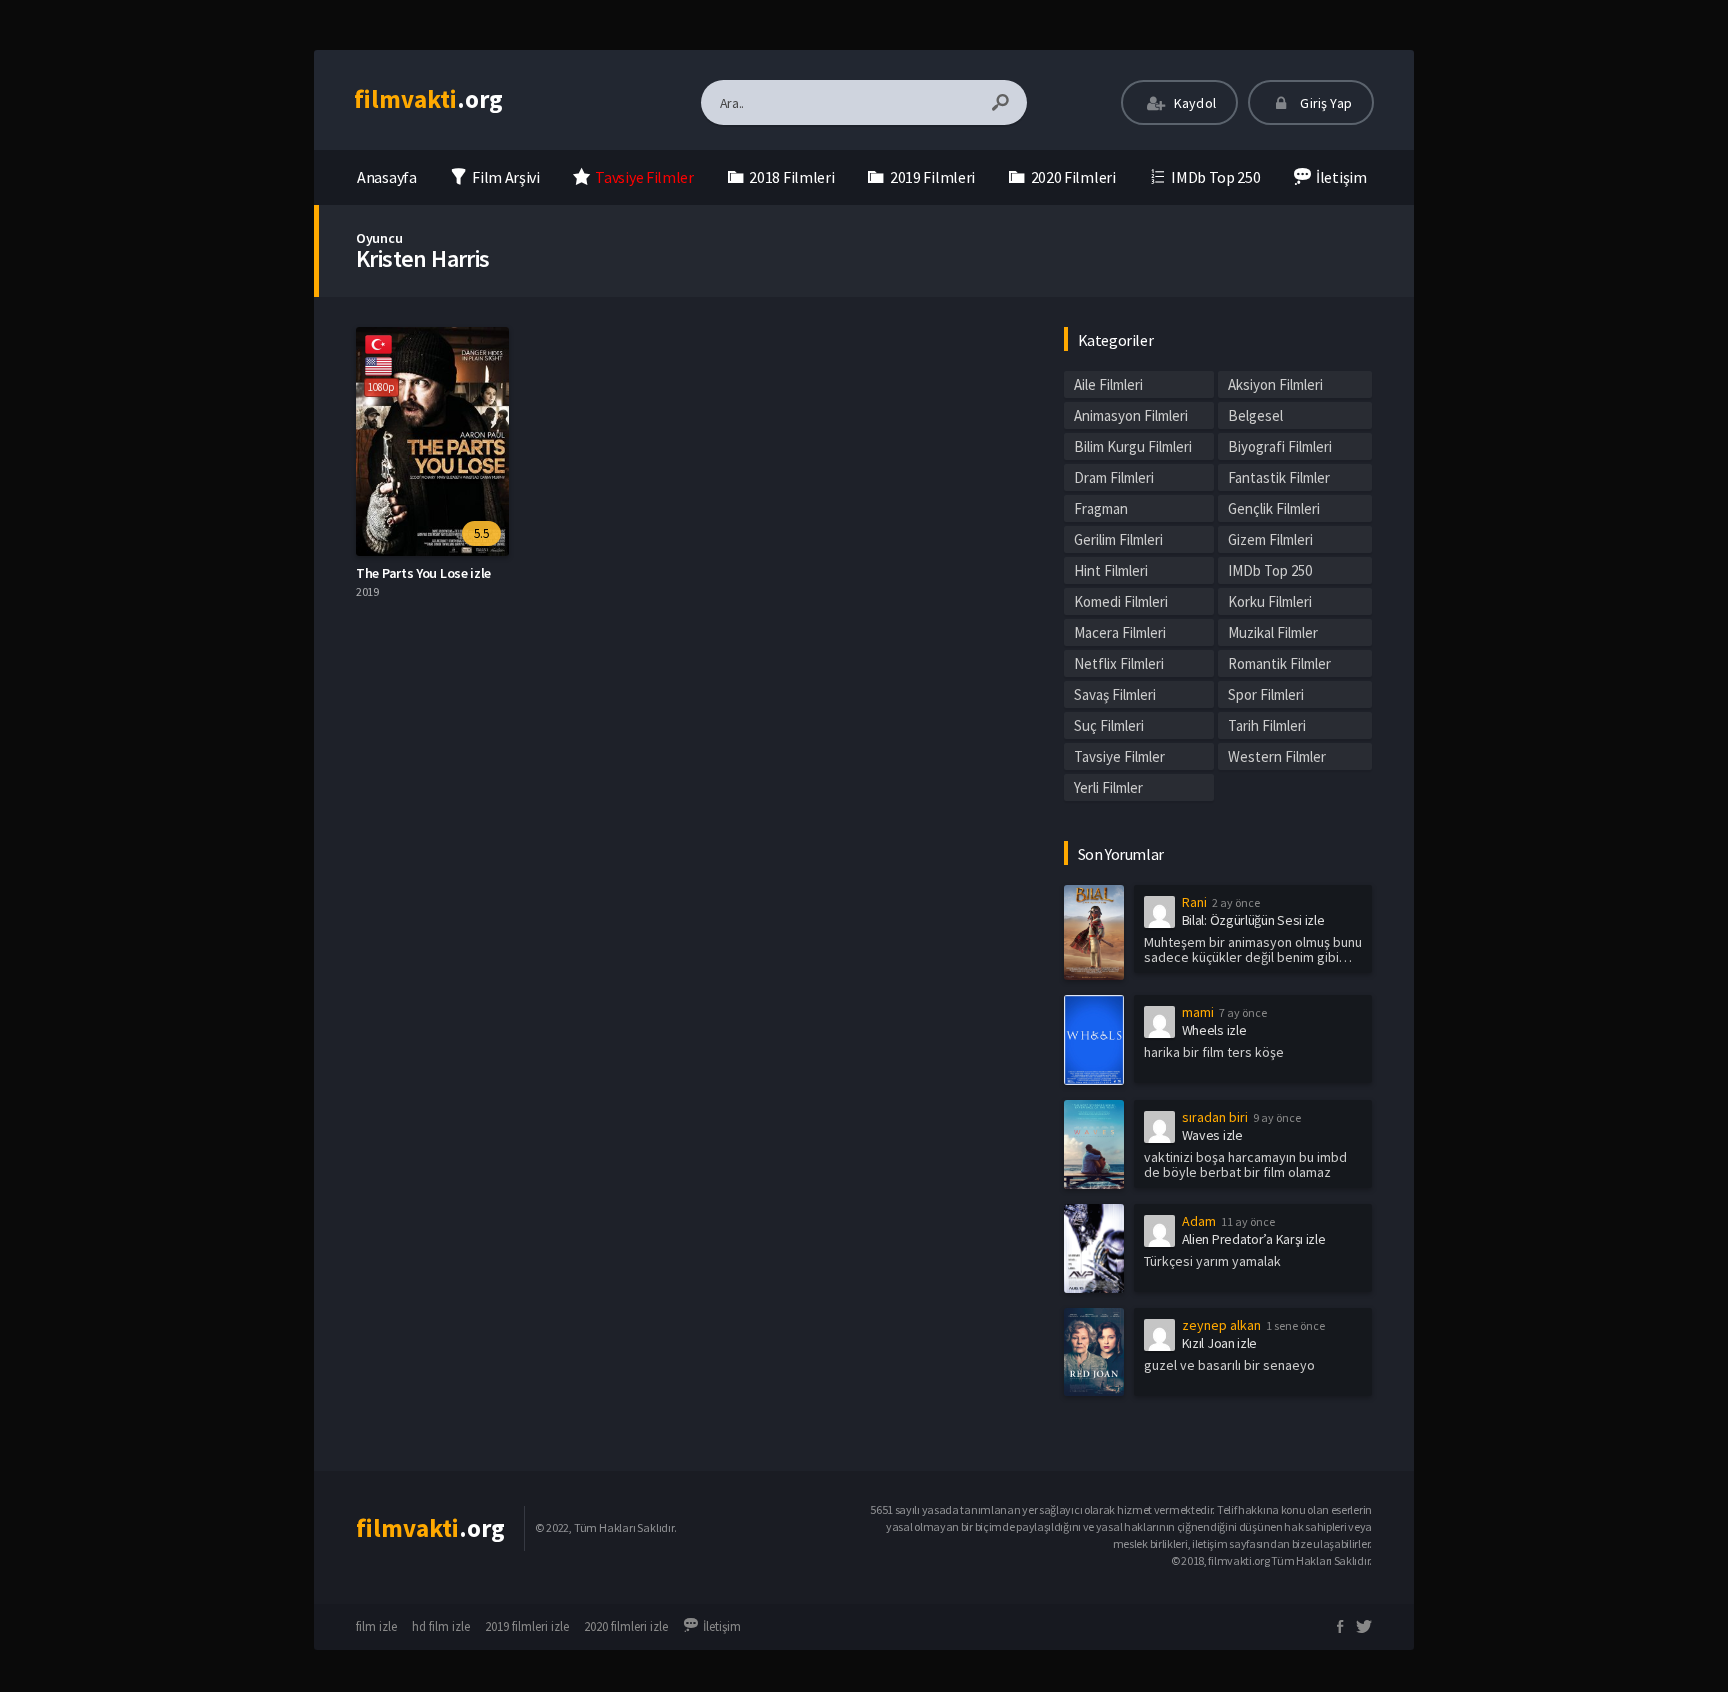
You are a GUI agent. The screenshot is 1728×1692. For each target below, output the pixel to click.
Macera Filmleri (1120, 632)
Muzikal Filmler (1273, 632)
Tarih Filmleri (1267, 725)
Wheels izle (1214, 1030)
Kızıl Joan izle (1220, 1343)
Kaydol (1193, 103)
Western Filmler (1277, 756)
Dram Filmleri (1114, 477)
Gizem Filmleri (1270, 539)
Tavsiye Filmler (1119, 756)
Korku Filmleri (1270, 601)
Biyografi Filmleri (1280, 446)
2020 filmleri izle (626, 1626)
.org (428, 99)
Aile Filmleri (1108, 384)
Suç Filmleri (1109, 725)
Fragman (1101, 508)
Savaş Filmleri (1115, 694)
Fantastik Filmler (1279, 477)
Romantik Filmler (1279, 663)
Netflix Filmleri (1119, 663)
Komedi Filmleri (1121, 601)
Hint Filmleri (1111, 570)
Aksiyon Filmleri (1275, 384)
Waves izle (1212, 1135)
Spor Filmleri (1266, 694)
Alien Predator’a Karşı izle (1254, 1239)
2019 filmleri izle (527, 1626)
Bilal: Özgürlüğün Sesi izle (1253, 920)
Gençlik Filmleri (1274, 508)
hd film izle (441, 1626)
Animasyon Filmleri (1131, 415)
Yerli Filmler (1108, 787)
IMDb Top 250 (1270, 570)
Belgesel (1255, 415)
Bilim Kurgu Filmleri (1133, 446)
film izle (376, 1626)
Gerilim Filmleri (1118, 539)
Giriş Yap (1324, 103)
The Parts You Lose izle (423, 573)
